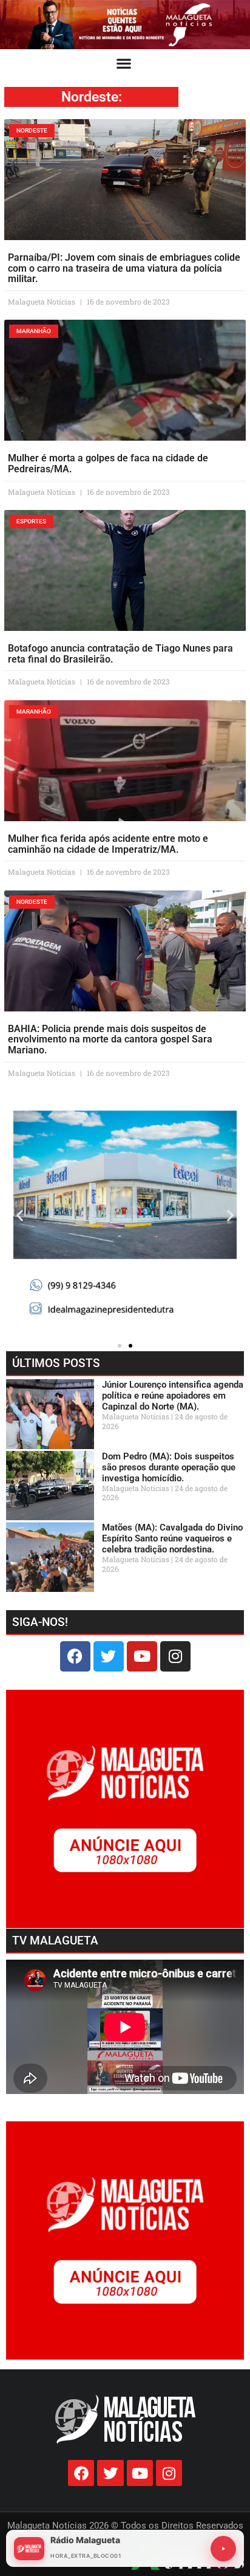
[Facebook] (75, 1656)
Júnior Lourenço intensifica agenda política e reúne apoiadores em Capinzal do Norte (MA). (173, 1396)
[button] (124, 63)
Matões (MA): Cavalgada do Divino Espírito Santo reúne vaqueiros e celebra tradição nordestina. (172, 1538)
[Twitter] (109, 1656)
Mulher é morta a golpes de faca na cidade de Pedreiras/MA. (108, 463)
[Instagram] (175, 1656)
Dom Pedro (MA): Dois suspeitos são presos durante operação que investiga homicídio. (169, 1467)
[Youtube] (142, 1656)
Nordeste (90, 97)
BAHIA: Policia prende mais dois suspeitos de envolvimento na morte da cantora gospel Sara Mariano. (110, 1039)
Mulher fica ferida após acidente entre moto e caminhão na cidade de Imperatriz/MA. (108, 844)
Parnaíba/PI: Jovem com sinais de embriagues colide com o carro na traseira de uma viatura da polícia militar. (124, 268)
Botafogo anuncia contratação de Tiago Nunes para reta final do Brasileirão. (120, 654)
